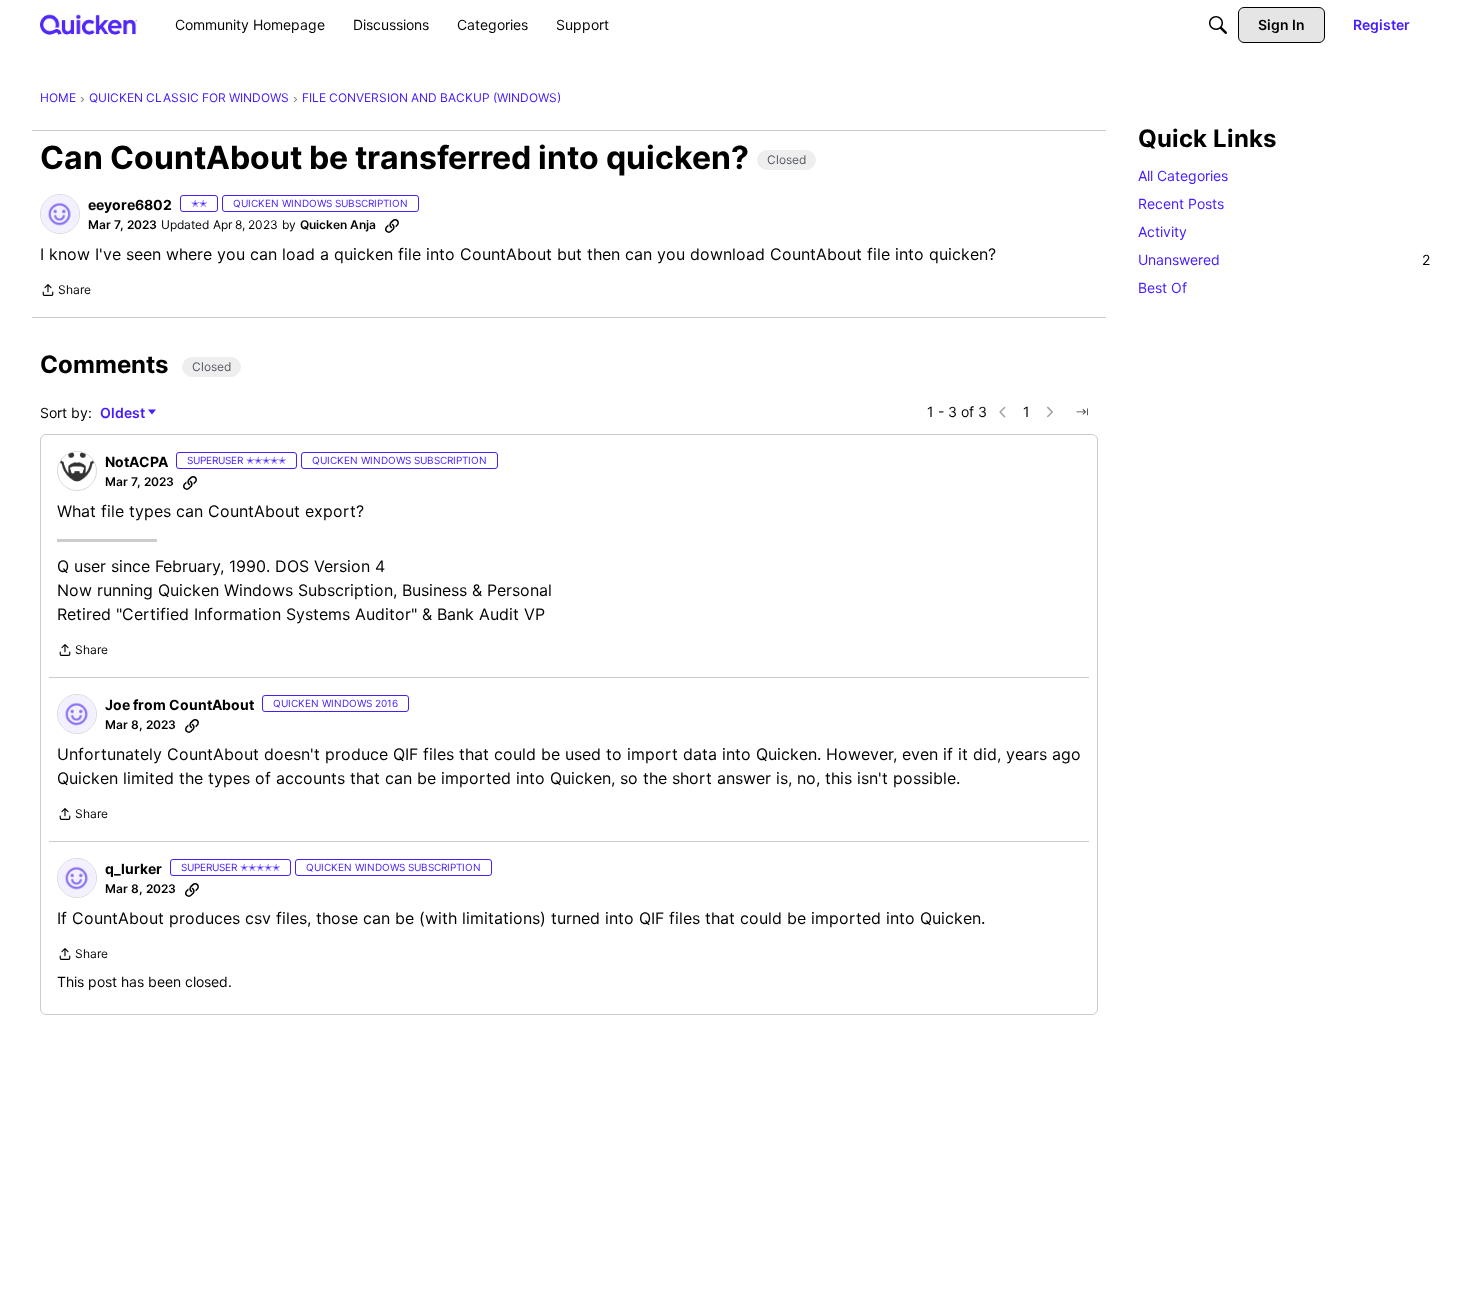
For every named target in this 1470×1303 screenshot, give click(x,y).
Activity (1162, 231)
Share (65, 292)
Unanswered (1284, 259)
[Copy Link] (392, 225)
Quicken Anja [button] (338, 224)
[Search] (1218, 25)
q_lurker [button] (133, 868)
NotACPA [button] (136, 461)
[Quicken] (88, 24)
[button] (60, 214)
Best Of (1162, 287)
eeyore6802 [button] (130, 204)
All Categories (1183, 175)
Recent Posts (1181, 203)
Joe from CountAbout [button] (179, 704)
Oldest (124, 413)
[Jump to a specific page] (1082, 412)
